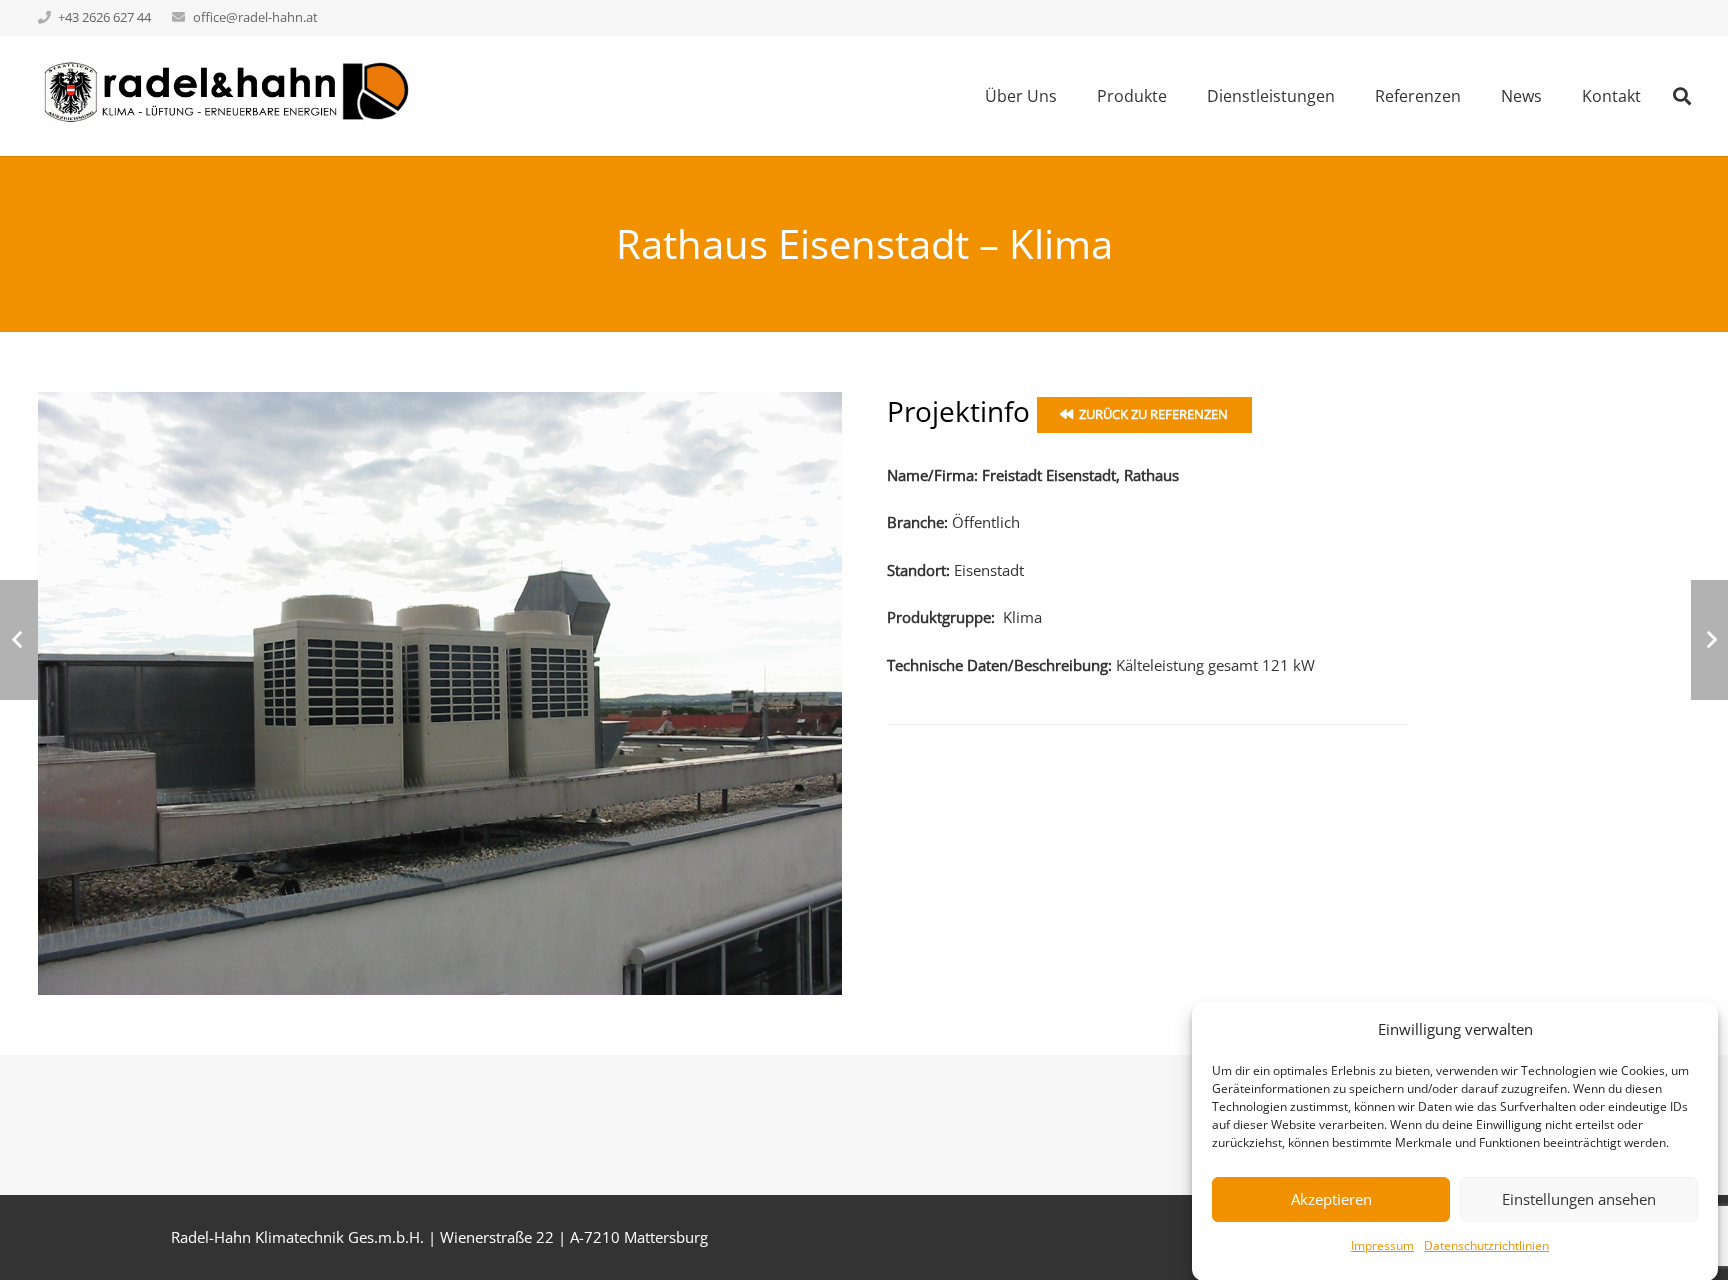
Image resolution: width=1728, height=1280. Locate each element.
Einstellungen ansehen (1579, 1199)
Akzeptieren (1331, 1199)
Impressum (1382, 1245)
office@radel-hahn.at (255, 17)
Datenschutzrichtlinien (1486, 1245)
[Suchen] (1682, 96)
